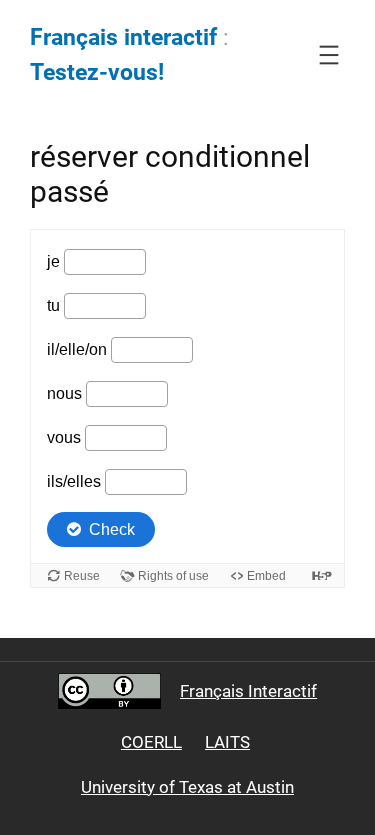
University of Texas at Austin (187, 787)
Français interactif (123, 37)
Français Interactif (248, 691)
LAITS (227, 742)
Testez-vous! (97, 72)
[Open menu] (329, 55)
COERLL (151, 742)
